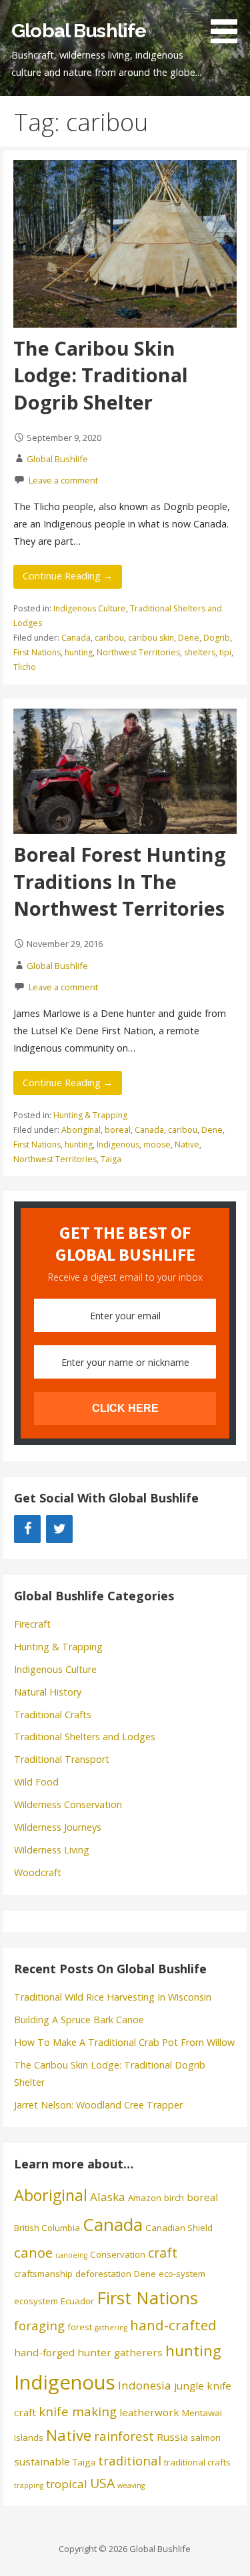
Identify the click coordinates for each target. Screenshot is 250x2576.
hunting (79, 652)
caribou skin (151, 638)
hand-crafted (173, 2325)
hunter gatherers (120, 2352)
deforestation (103, 2274)
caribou (109, 638)
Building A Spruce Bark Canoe (79, 2020)
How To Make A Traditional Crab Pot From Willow (124, 2042)
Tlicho (25, 667)
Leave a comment (63, 480)
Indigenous (118, 1144)
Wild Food (36, 1782)
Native (187, 1144)
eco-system (182, 2274)
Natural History (48, 1692)
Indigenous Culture (90, 608)
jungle (189, 2386)
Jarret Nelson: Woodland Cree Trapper (98, 2105)
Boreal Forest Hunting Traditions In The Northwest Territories (120, 881)
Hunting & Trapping (90, 1115)
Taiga (111, 1159)
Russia (172, 2437)
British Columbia (47, 2228)
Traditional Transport (62, 1759)
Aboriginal (81, 1130)
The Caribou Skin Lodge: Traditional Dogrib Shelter (101, 375)
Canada (76, 638)
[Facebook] (27, 1529)
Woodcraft (38, 1872)
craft (163, 2253)
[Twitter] (59, 1529)
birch (174, 2198)
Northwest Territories (138, 652)
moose (157, 1144)
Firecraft (32, 1624)
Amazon (145, 2198)
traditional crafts (197, 2462)
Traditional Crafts (53, 1715)
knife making (78, 2411)
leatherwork (149, 2412)
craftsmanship (43, 2274)
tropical (67, 2484)
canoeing (71, 2255)
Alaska (108, 2197)
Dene (189, 638)
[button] (229, 24)
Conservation (118, 2254)
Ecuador (77, 2301)
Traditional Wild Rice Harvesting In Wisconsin (113, 1997)
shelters (200, 652)
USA (102, 2483)
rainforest (124, 2436)
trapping (29, 2485)
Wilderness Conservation (68, 1804)
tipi (225, 652)
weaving (131, 2485)
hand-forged (44, 2352)
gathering (111, 2328)
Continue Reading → (68, 576)
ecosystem (36, 2301)
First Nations (37, 652)
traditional (130, 2460)
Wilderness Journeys (58, 1827)
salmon (206, 2437)
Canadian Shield (179, 2228)
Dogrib (217, 638)
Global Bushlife (79, 31)
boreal (118, 1130)
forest (80, 2327)
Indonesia (145, 2385)
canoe (33, 2252)
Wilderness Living (52, 1850)
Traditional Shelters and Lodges (85, 1737)
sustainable (42, 2461)
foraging (39, 2325)
